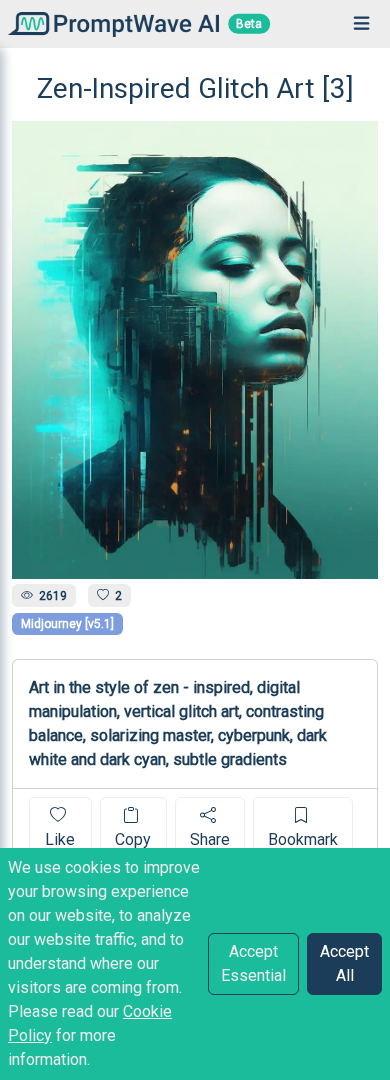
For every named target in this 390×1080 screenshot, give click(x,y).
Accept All (344, 963)
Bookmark (303, 839)
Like (60, 839)
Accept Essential (253, 963)
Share (210, 839)
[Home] (109, 23)
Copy (133, 839)
